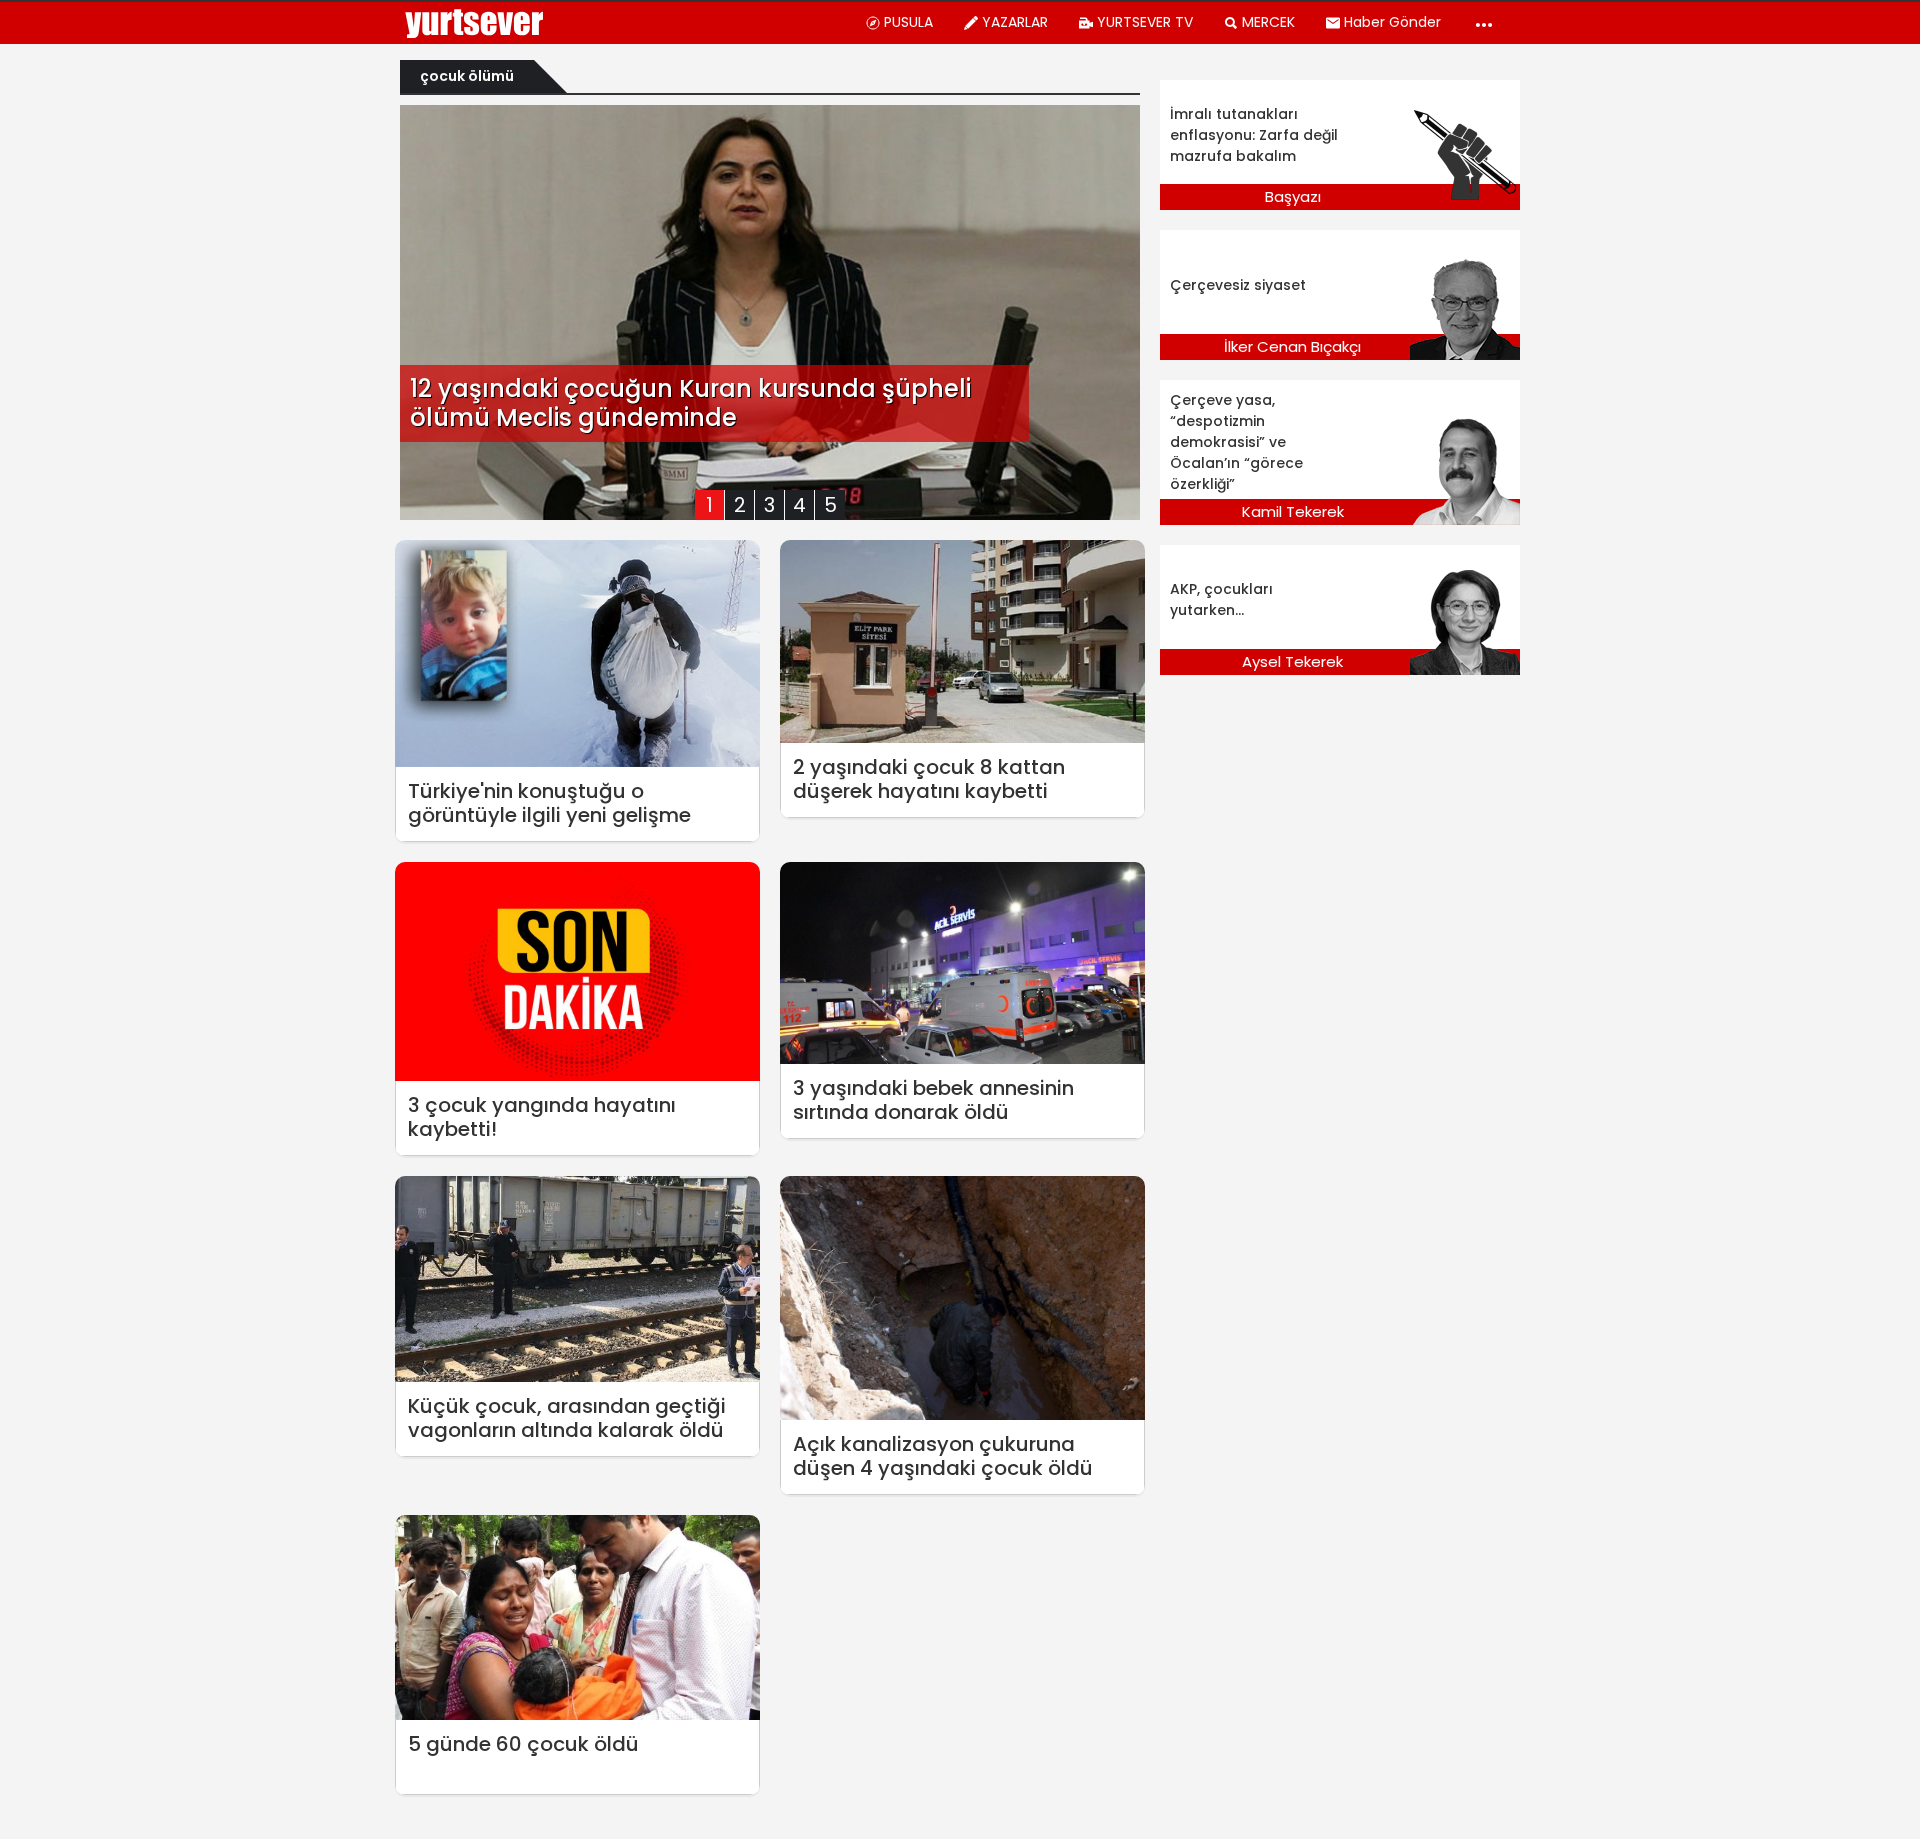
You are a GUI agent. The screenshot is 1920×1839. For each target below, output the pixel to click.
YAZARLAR (1015, 22)
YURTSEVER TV (1145, 22)
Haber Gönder (1392, 22)
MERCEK (1268, 22)
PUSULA (908, 22)
